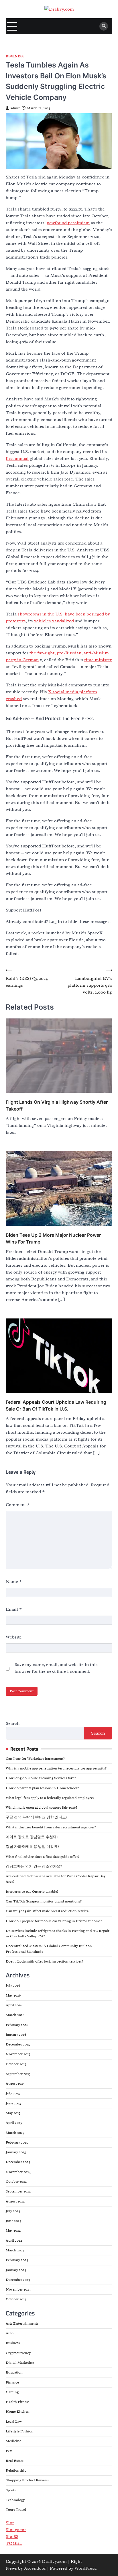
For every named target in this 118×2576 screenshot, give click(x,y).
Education (14, 2372)
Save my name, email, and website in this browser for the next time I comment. (56, 1668)
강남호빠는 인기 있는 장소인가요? (34, 1866)
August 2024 (15, 2201)
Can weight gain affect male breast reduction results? (48, 1911)
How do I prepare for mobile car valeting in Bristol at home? (54, 1921)
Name (14, 1582)
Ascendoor (35, 2568)
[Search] (104, 26)
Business (15, 56)
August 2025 (15, 2084)
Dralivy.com (54, 2561)
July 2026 (13, 1985)
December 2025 (18, 2044)
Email (14, 1609)
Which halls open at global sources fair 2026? (42, 1808)
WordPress (85, 2568)
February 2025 (17, 2142)
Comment (18, 1505)
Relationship (16, 2470)
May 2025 (13, 2113)
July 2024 (13, 2211)
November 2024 (18, 2172)
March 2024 (15, 2250)
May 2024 (13, 2231)
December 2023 (18, 2280)
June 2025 (13, 2103)
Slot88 (12, 2537)
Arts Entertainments (22, 2323)
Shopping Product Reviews (27, 2480)
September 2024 (18, 2191)
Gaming (12, 2392)
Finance (12, 2382)
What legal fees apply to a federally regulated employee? (50, 1798)
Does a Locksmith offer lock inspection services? (44, 1961)
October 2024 (16, 2182)
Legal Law (14, 2422)
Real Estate (15, 2461)
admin (15, 108)
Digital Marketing (20, 2363)
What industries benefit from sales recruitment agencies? (51, 1827)
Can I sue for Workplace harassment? (35, 1759)
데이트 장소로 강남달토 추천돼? (32, 1837)
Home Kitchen (18, 2412)
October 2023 (16, 2299)
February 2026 (17, 2025)
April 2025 (14, 2123)
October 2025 (16, 2064)
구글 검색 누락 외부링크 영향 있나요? (37, 1817)
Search (13, 1723)
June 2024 (13, 2221)
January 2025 (16, 2152)
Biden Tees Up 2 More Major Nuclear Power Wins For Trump (53, 1238)
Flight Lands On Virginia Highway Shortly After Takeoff (57, 1105)
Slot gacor (16, 2530)
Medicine (13, 2441)
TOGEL (14, 2543)
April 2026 (14, 2005)
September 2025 (18, 2074)
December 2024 (18, 2162)
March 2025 (15, 2133)
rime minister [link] (98, 660)
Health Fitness (17, 2402)
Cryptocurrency (18, 2353)
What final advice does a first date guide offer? (43, 1857)
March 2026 (15, 2015)
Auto (10, 2333)
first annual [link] (17, 458)
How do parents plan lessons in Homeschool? (42, 1788)
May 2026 (13, 1995)
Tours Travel (16, 2510)
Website (14, 1637)
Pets (9, 2451)
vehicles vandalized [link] (54, 621)
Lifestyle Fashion (20, 2431)
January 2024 (16, 2270)
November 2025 (18, 2054)
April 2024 (14, 2241)
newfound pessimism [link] (68, 223)
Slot (10, 2523)
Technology (15, 2500)
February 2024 (17, 2260)
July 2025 (13, 2093)
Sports (11, 2490)
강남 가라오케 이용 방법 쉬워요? (32, 1847)
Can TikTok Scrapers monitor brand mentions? (44, 1901)
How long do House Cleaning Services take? (41, 1778)
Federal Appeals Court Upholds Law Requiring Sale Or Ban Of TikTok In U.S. (56, 1405)
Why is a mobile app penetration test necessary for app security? (56, 1768)
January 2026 (16, 2035)
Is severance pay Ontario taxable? (32, 1892)
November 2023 (18, 2289)
